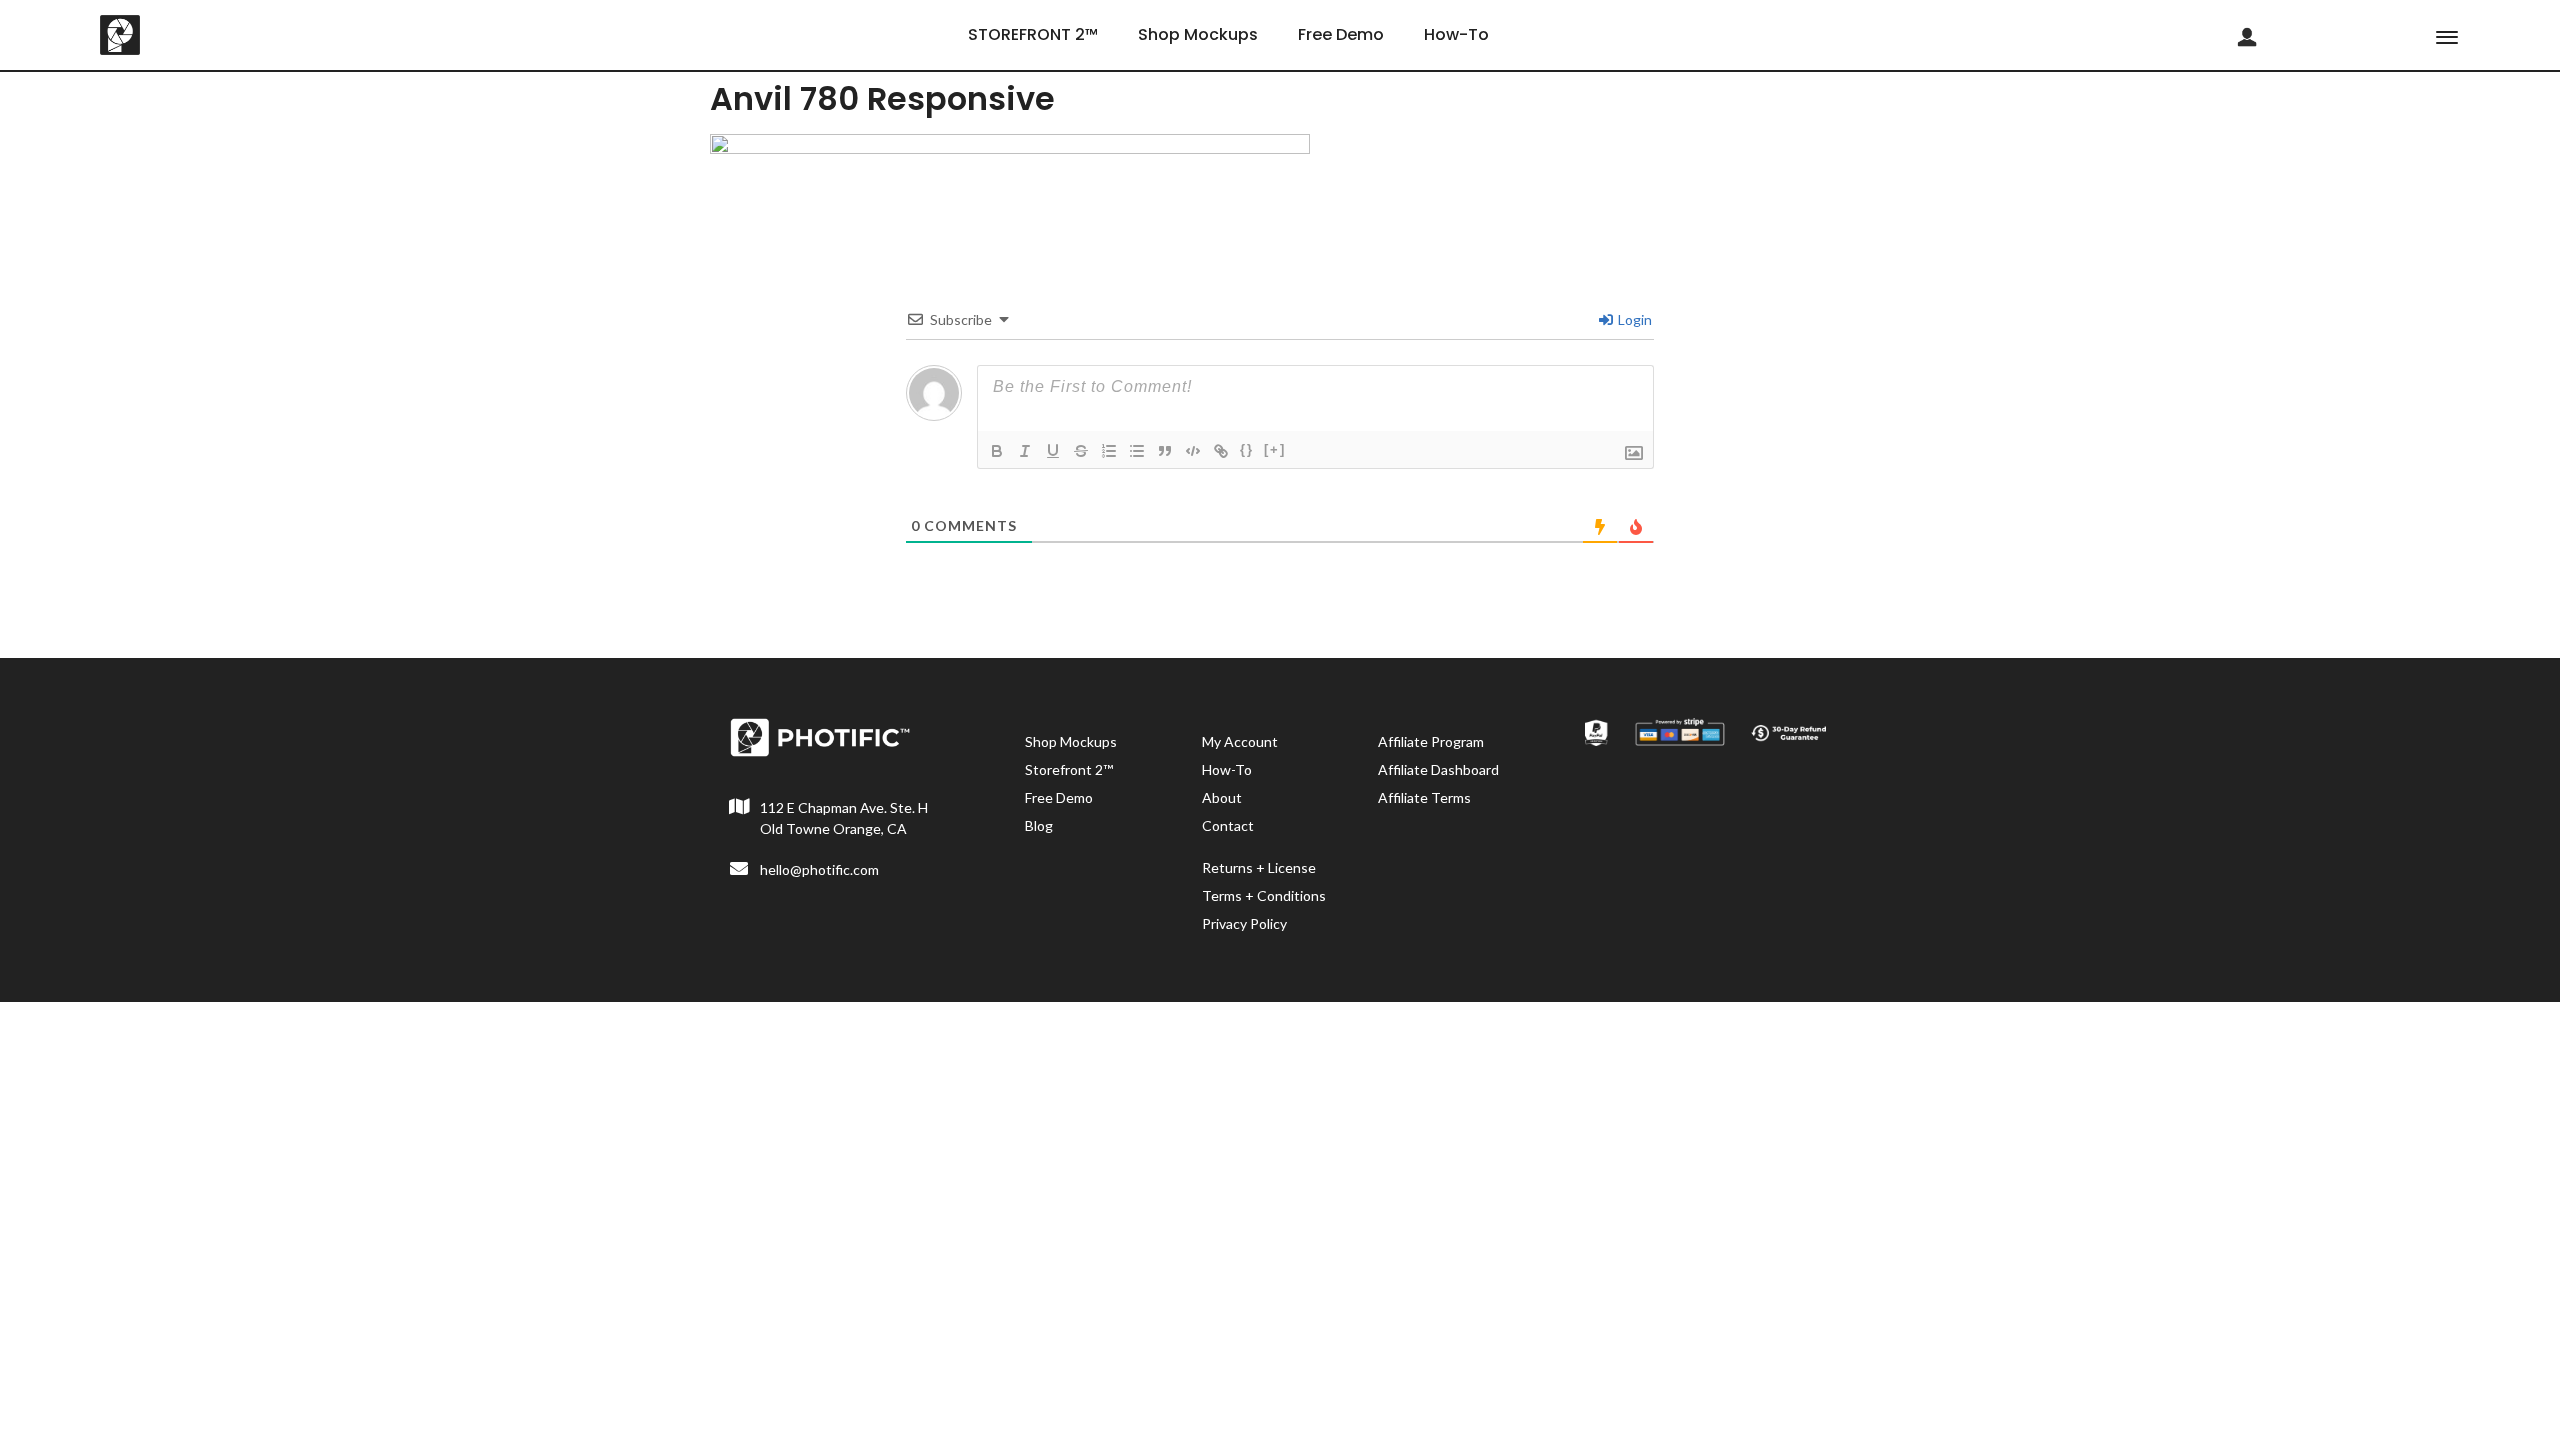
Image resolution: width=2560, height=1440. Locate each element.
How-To (1456, 34)
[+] (1275, 449)
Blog (1039, 825)
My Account (1240, 741)
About (1222, 797)
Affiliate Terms (1424, 797)
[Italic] (1025, 451)
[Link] (1221, 451)
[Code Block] (1193, 451)
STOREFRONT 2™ (1033, 34)
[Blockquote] (1165, 451)
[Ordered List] (1109, 451)
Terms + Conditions (1264, 895)
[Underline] (1053, 451)
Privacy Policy (1244, 923)
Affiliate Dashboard (1438, 769)
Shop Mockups (1198, 34)
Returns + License (1259, 867)
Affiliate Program (1431, 741)
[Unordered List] (1137, 451)
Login (1633, 319)
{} (1247, 449)
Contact (1228, 825)
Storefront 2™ (1069, 769)
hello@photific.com (819, 869)
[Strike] (1081, 451)
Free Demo (1341, 34)
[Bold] (997, 451)
